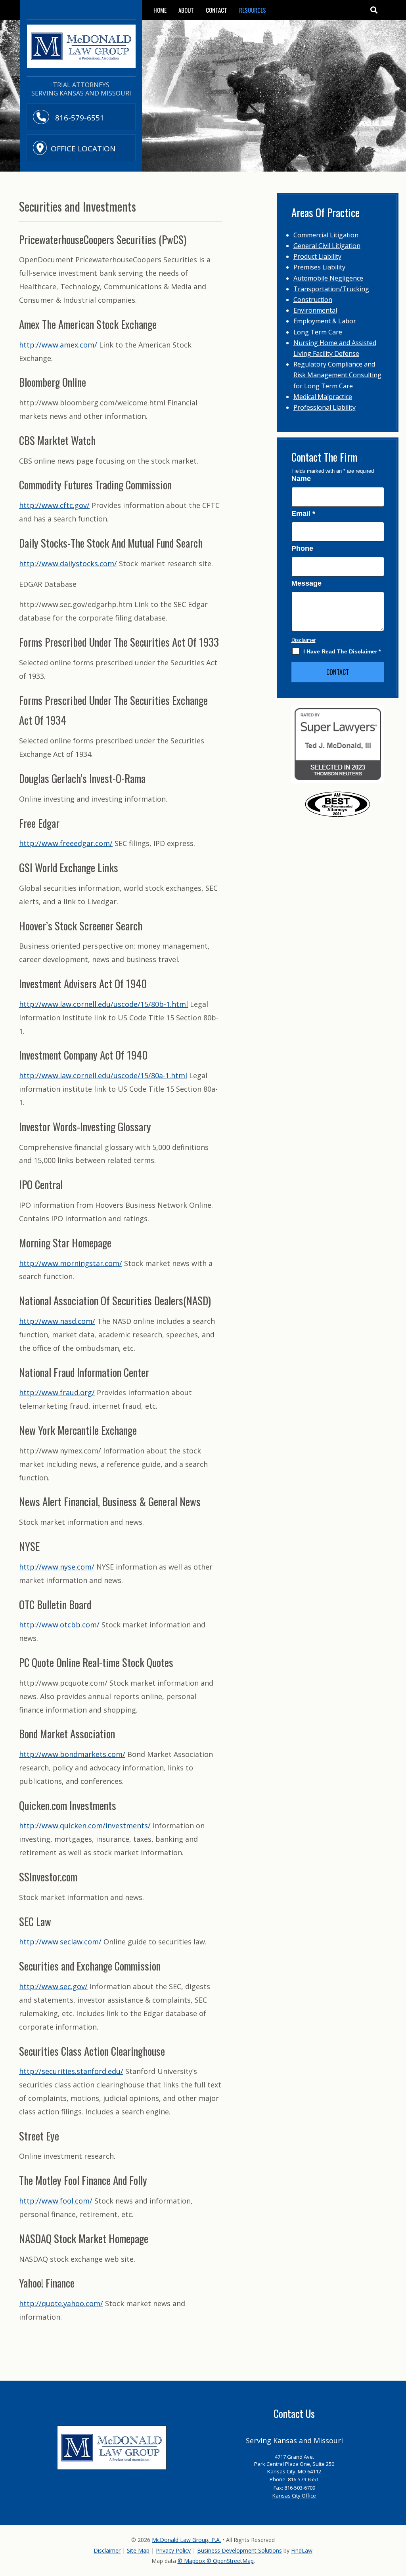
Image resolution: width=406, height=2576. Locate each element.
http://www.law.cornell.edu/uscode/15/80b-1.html (103, 1004)
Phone (302, 548)
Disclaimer (304, 640)
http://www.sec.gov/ (53, 1986)
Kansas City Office (294, 2496)
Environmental (315, 310)
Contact (216, 10)
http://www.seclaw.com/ (60, 1942)
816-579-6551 (79, 118)
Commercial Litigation (326, 235)
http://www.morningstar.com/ (71, 1263)
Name (301, 479)
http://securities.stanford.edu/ (71, 2071)
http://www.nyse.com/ (57, 1567)
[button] (374, 10)
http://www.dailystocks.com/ (68, 563)
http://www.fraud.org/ (57, 1392)
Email (303, 514)
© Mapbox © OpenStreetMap (216, 2561)
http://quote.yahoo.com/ (61, 2303)
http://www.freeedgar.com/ (66, 843)
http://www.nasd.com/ (57, 1321)
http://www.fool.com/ (56, 2201)
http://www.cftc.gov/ (54, 505)
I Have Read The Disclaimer (342, 651)
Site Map (138, 2550)
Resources (253, 10)
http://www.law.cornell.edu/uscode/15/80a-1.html (103, 1075)
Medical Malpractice (323, 397)
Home (160, 10)
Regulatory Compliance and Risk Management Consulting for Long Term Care (337, 375)
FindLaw (302, 2550)
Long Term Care (318, 332)
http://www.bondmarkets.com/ (72, 1754)
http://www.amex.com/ (58, 345)
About (186, 10)
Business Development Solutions (239, 2550)
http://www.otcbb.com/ (59, 1625)
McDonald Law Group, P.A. (186, 2540)
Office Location (83, 149)
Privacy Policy (173, 2550)
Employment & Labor (325, 321)
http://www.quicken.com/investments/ (85, 1826)
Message (306, 583)
